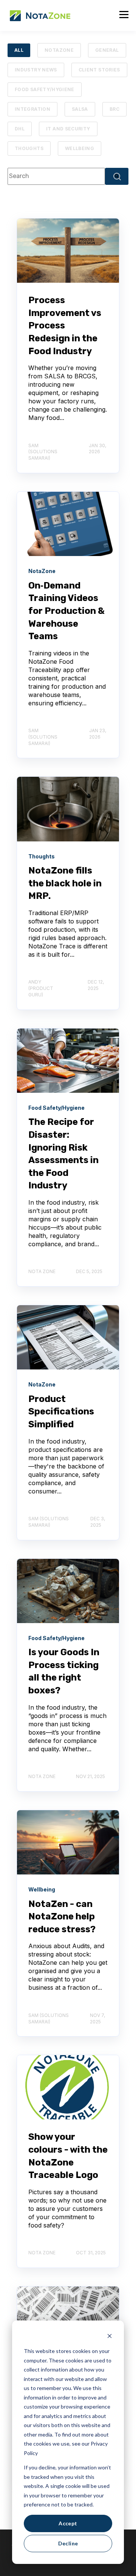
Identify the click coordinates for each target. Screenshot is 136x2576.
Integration (32, 109)
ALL (19, 50)
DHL (20, 129)
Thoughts (29, 148)
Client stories (99, 70)
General (107, 50)
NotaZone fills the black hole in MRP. (65, 883)
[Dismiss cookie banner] (110, 2337)
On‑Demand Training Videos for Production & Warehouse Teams (66, 611)
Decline (68, 2543)
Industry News (36, 70)
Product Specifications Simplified (61, 1412)
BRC (114, 109)
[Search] (117, 176)
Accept (68, 2523)
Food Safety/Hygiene (45, 89)
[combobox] (56, 176)
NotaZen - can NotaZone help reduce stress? (62, 1917)
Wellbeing (80, 148)
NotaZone (59, 50)
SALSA (80, 109)
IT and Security (68, 129)
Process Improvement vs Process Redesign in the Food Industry (65, 325)
